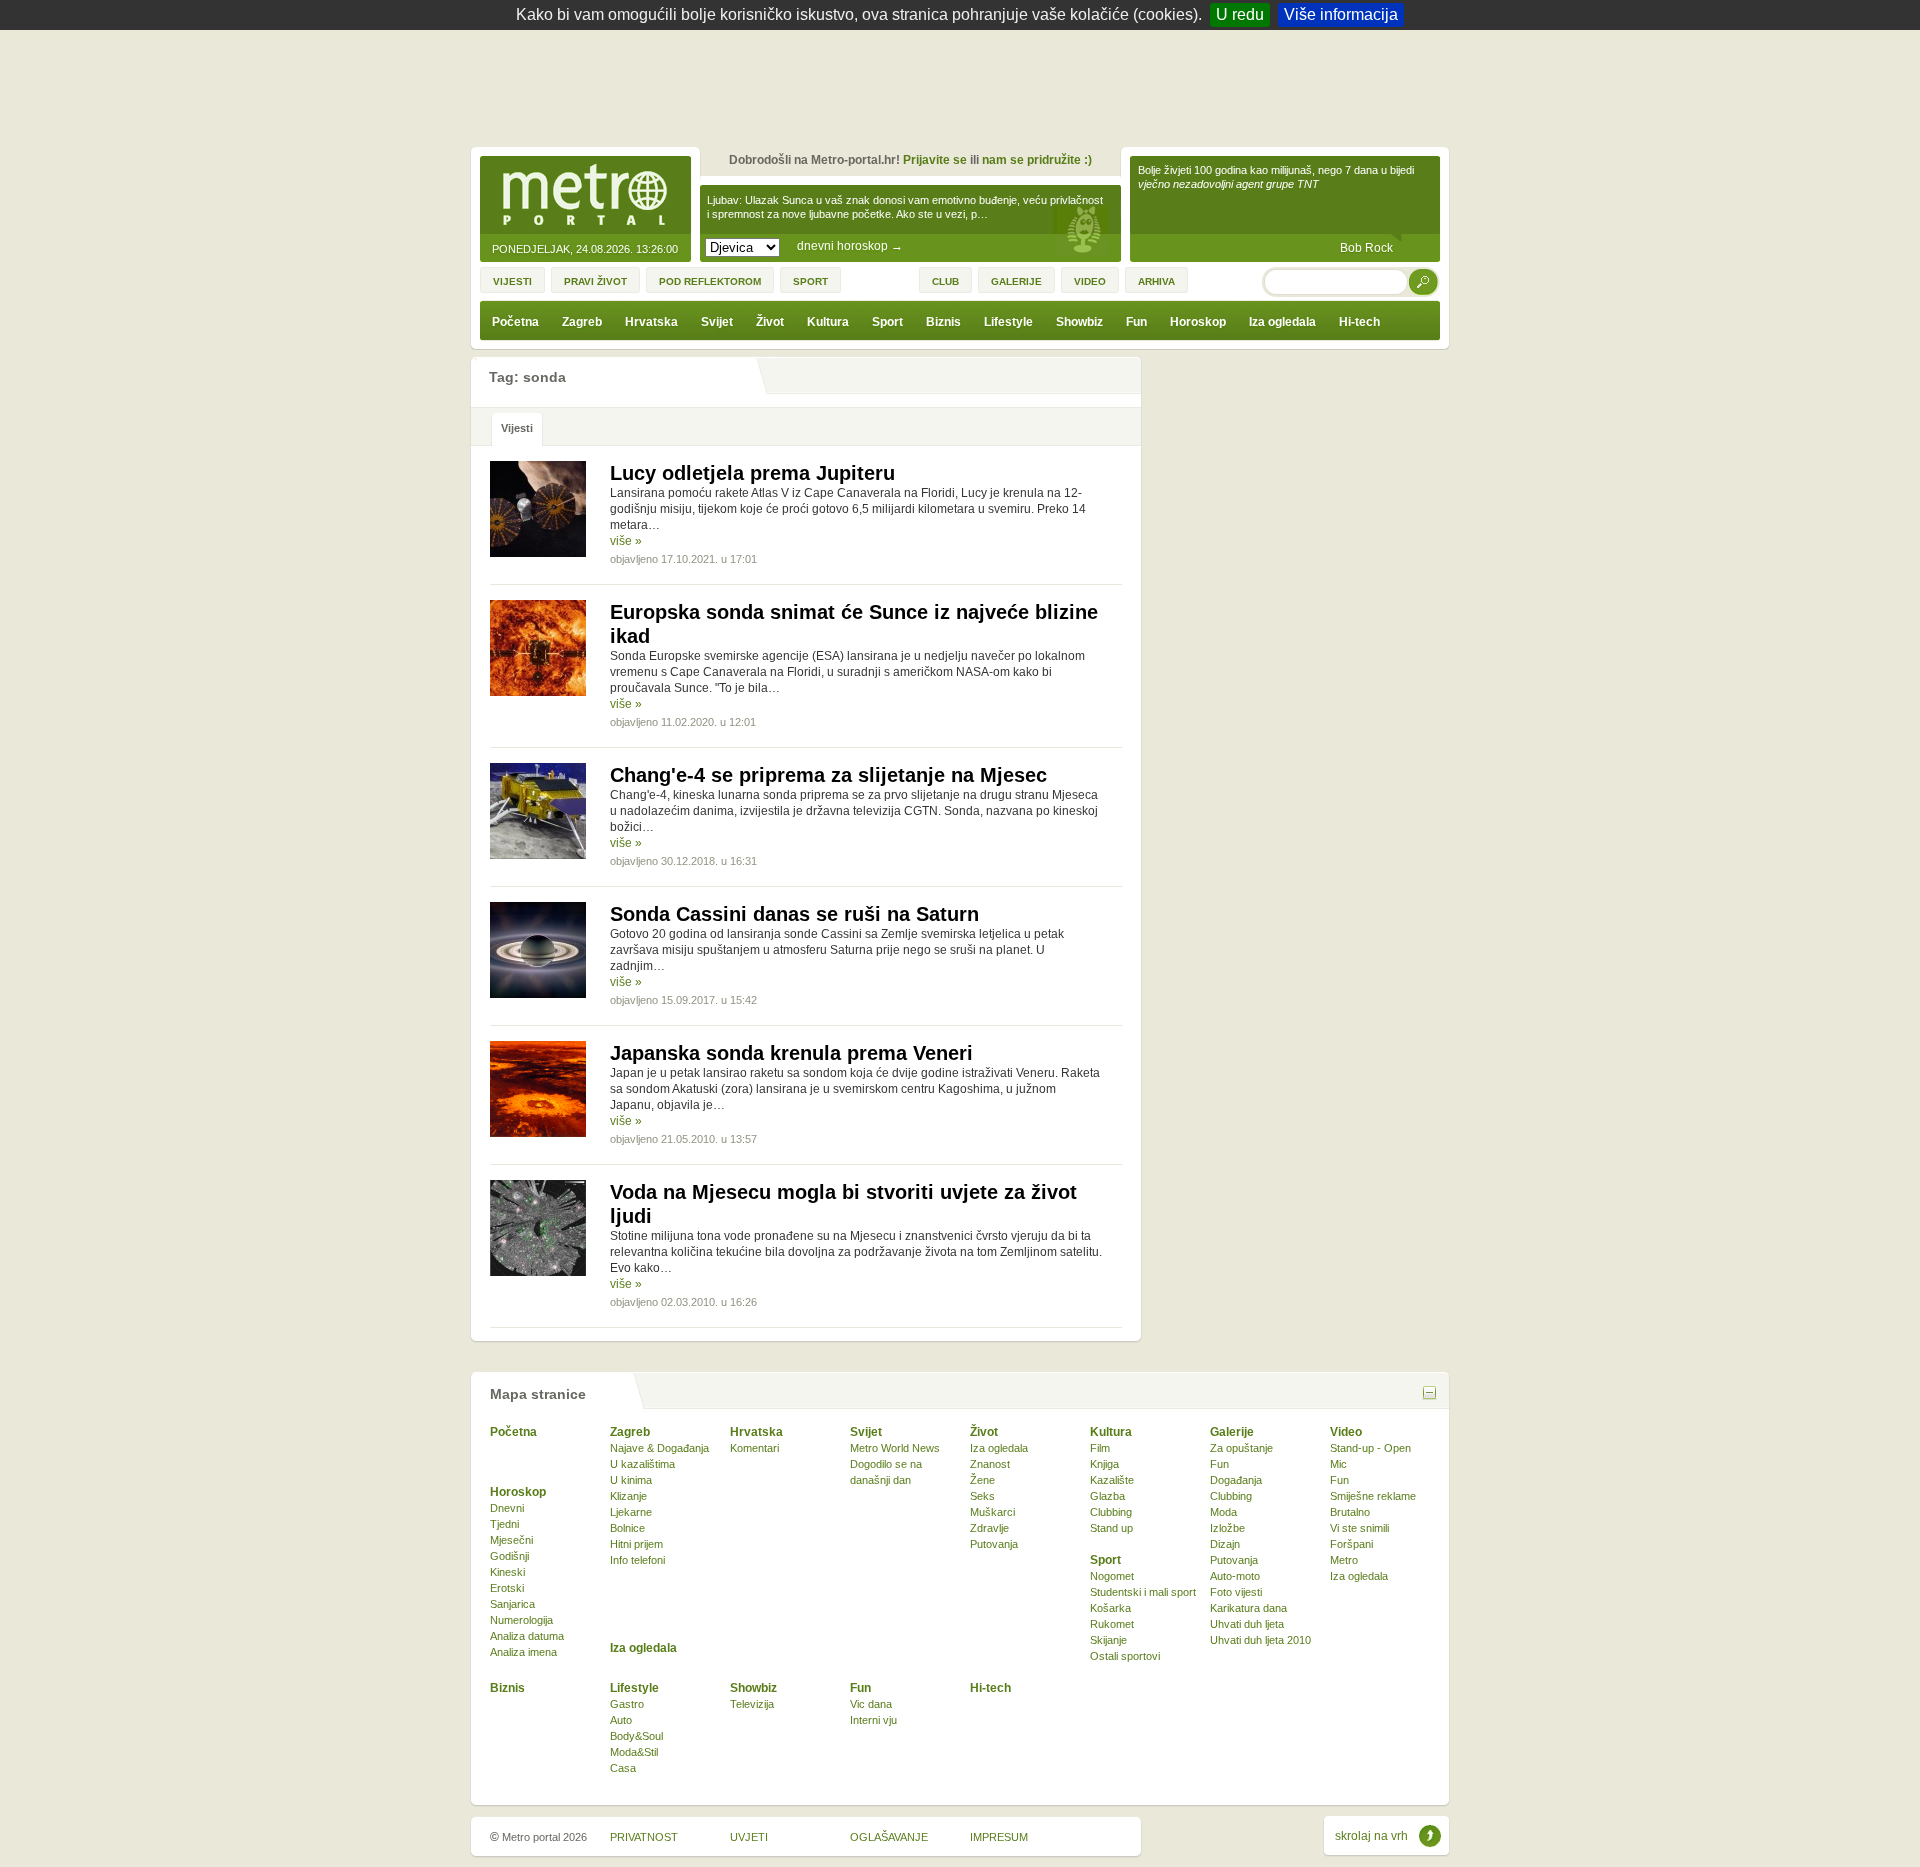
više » (626, 541)
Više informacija (1341, 14)
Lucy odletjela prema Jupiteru (752, 473)
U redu (1240, 14)
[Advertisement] (965, 85)
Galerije (1232, 1432)
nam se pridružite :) (1037, 160)
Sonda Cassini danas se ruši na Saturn (794, 914)
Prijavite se (935, 160)
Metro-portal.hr (585, 196)
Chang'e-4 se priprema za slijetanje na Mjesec (828, 775)
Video (1346, 1432)
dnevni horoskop (850, 246)
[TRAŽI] (1424, 281)
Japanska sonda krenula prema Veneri (791, 1053)
